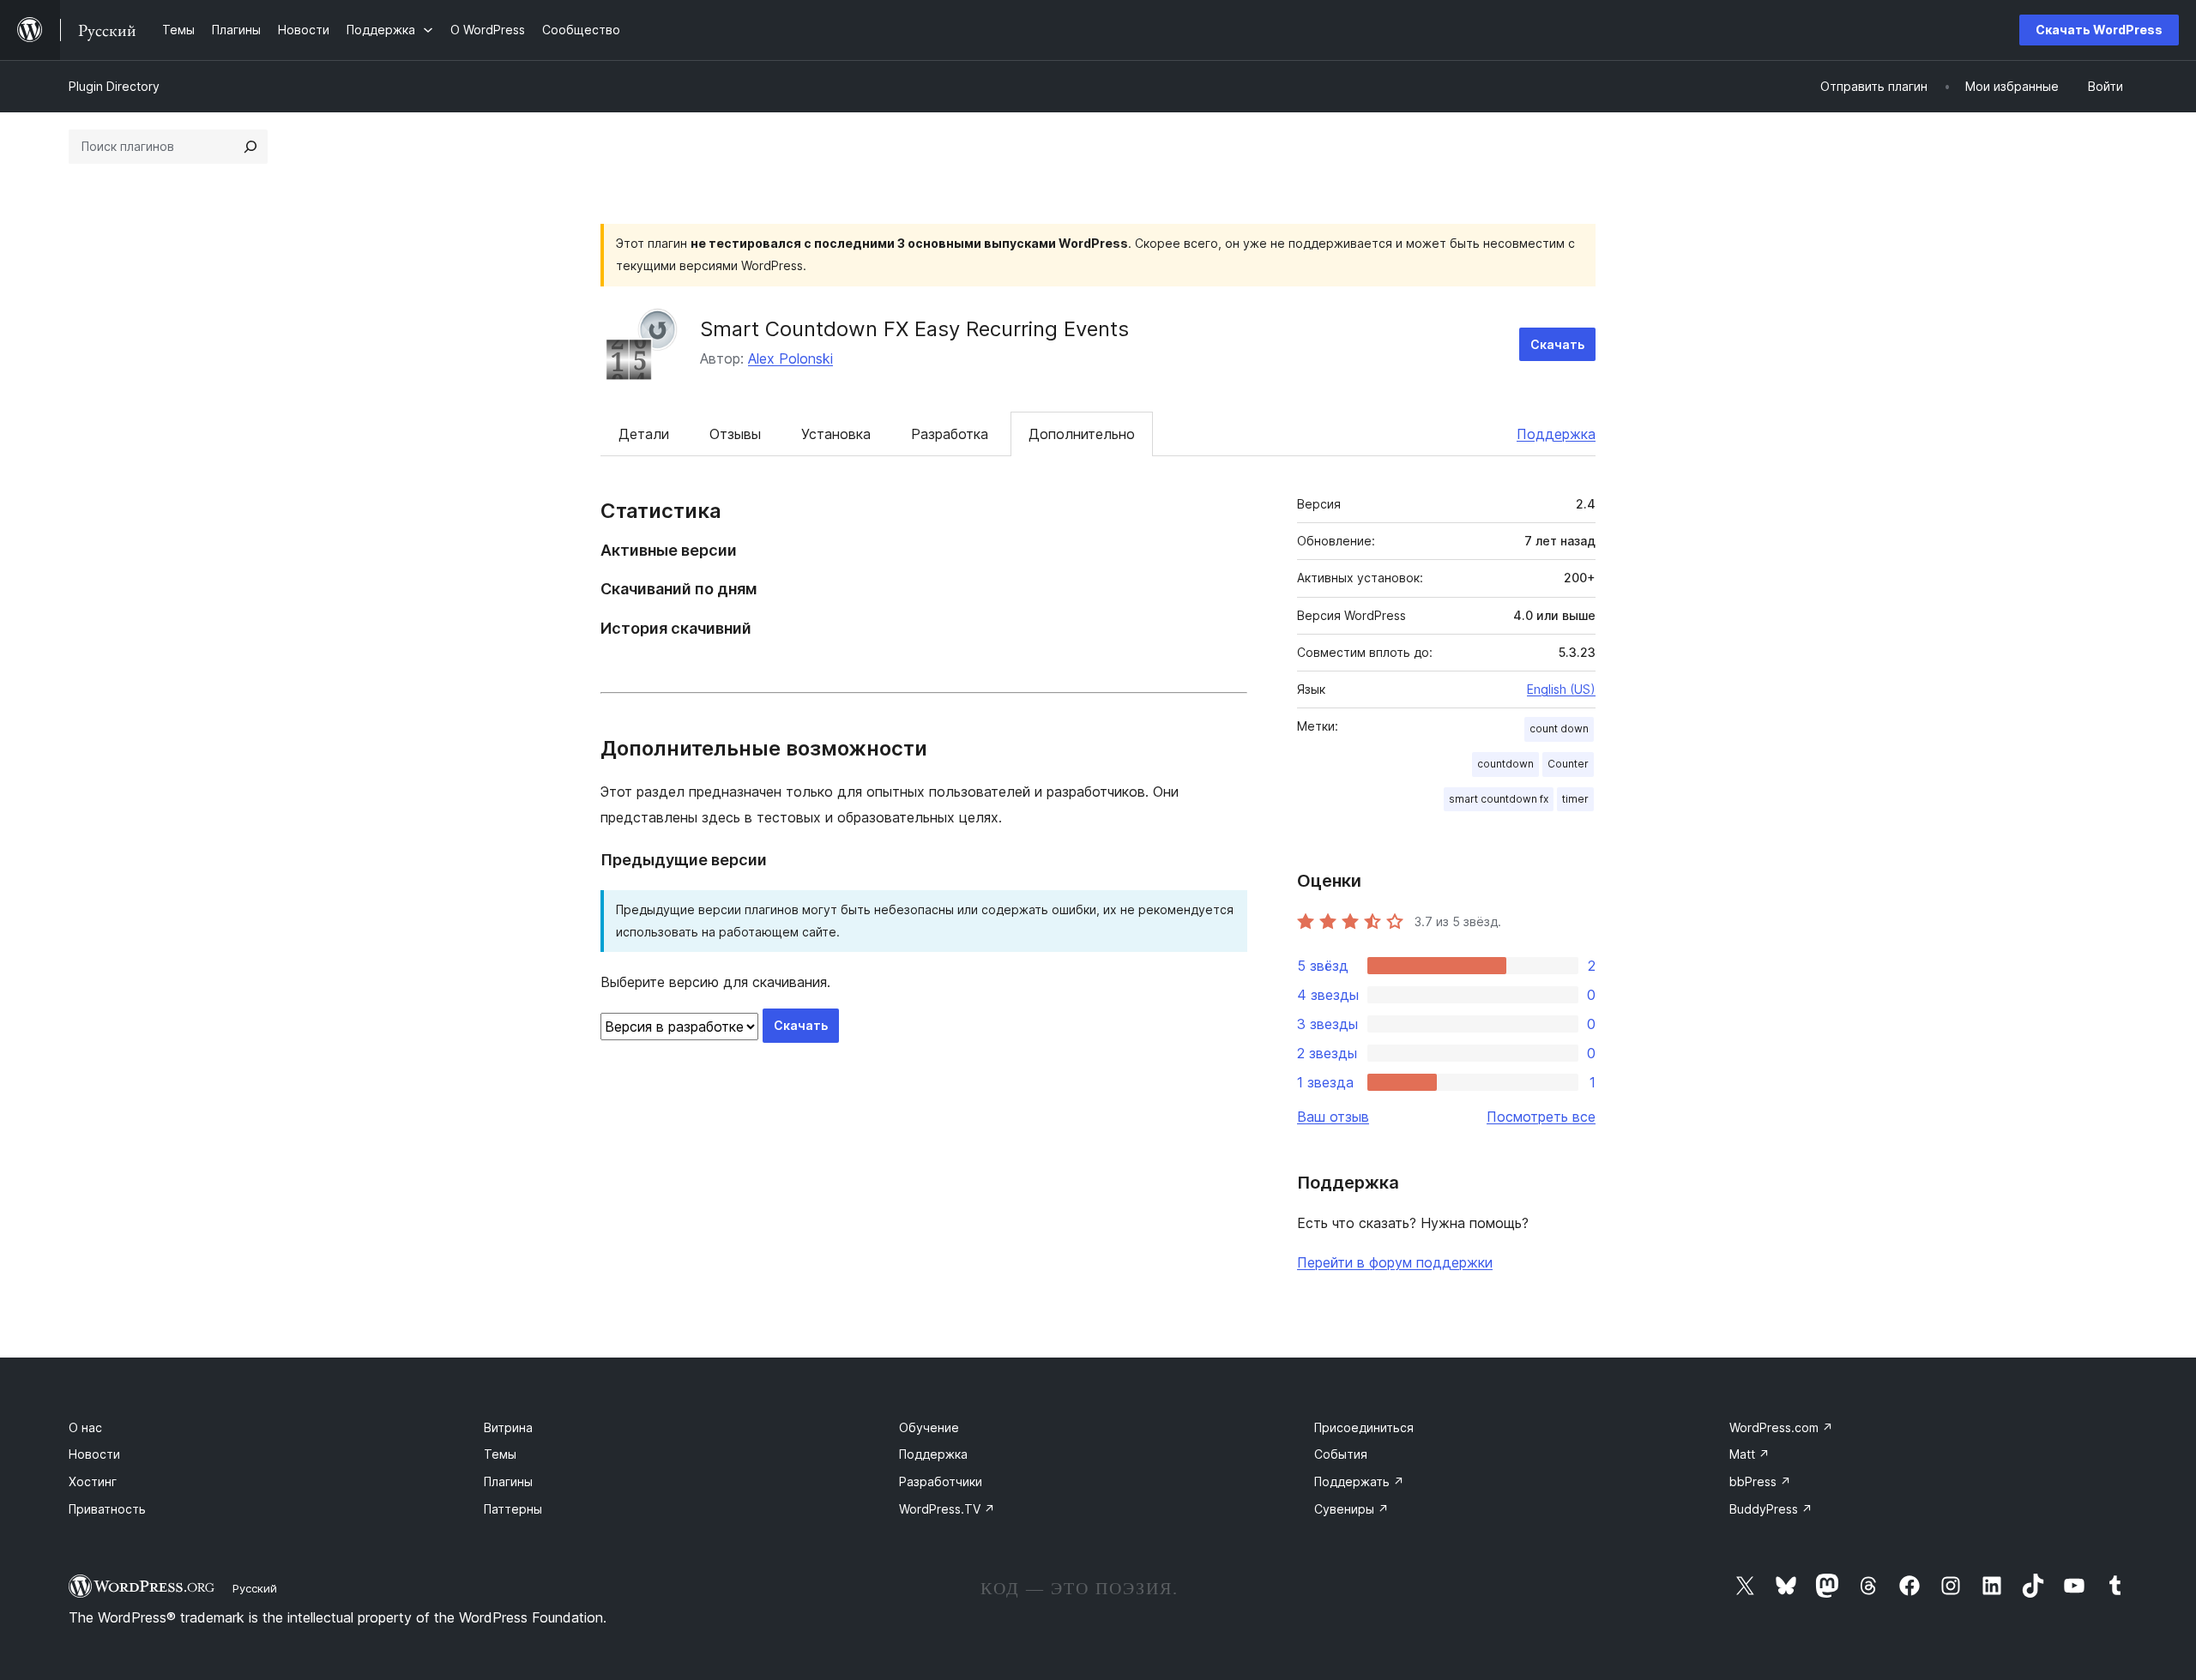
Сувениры (1351, 1509)
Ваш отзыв (1333, 1117)
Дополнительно (1082, 434)
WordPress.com (1781, 1427)
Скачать (1557, 344)
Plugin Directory (114, 86)
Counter (1568, 764)
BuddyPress (1771, 1509)
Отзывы (735, 434)
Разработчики (941, 1481)
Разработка (950, 434)
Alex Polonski (790, 358)
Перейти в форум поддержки (1395, 1262)
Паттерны (513, 1509)
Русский (255, 1588)
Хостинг (93, 1481)
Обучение (929, 1427)
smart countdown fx (1499, 799)
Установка (836, 434)
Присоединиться (1364, 1427)
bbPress (1760, 1481)
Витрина (508, 1427)
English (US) (1561, 689)
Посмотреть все (1541, 1117)
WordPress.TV (947, 1509)
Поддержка (1556, 434)
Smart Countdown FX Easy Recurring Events (914, 329)
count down (1559, 729)
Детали (644, 434)
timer (1575, 799)
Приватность (107, 1509)
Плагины (508, 1481)
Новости (94, 1454)
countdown (1505, 764)
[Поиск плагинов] (250, 147)
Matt (1750, 1454)
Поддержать (1359, 1481)
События (1341, 1454)
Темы (500, 1454)
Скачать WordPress (2099, 30)
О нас (85, 1427)
